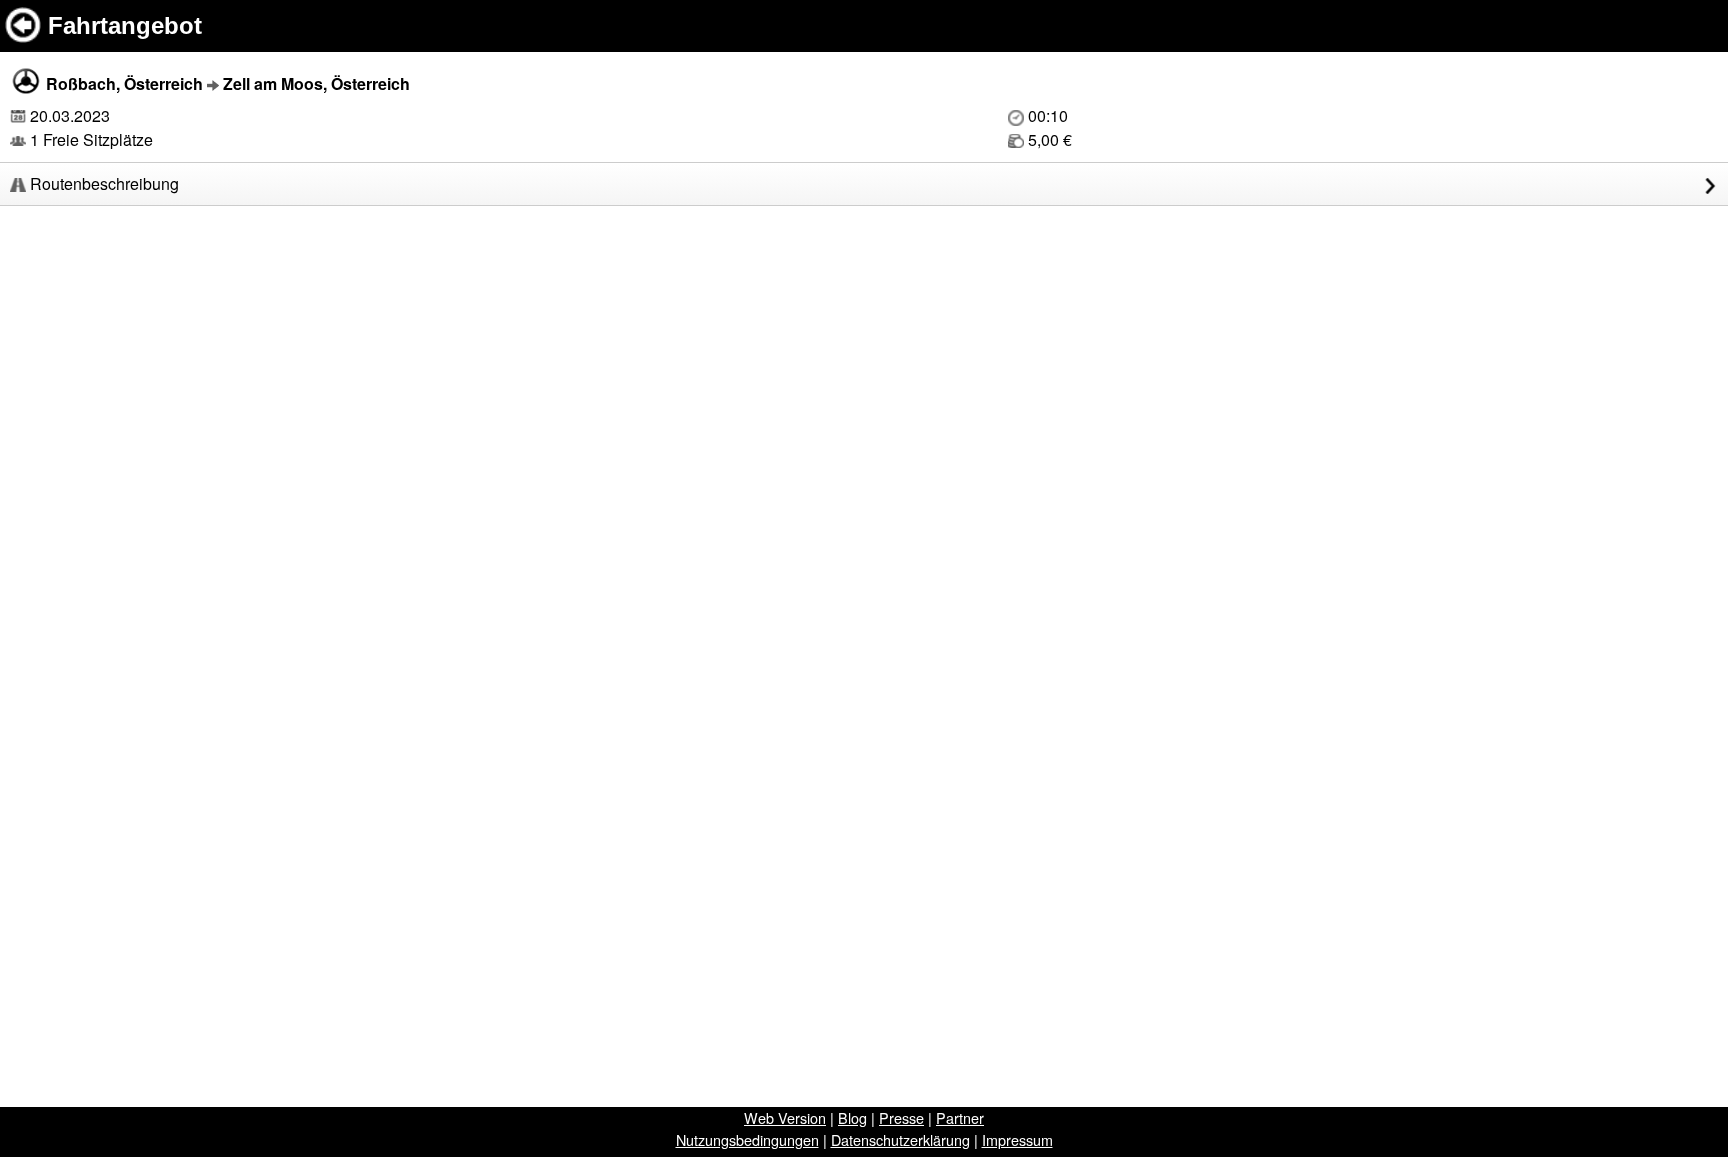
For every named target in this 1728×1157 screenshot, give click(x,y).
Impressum (1017, 1139)
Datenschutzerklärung (900, 1139)
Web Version (785, 1117)
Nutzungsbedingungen (747, 1139)
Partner (960, 1117)
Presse (901, 1117)
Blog (852, 1117)
